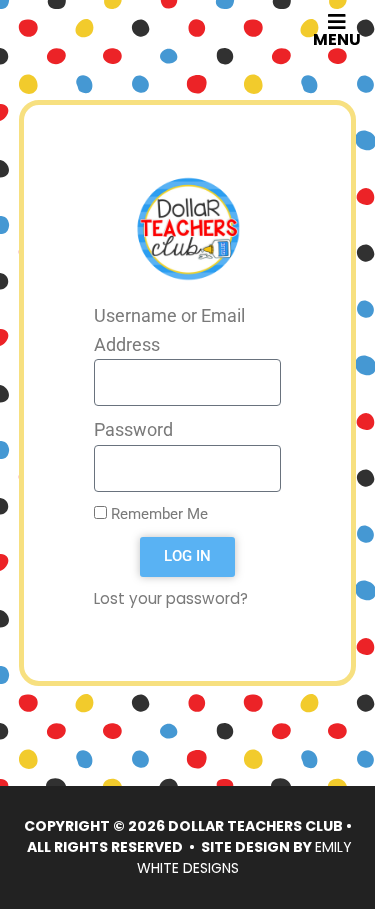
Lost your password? (171, 598)
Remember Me (157, 514)
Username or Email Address (169, 330)
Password (133, 429)
